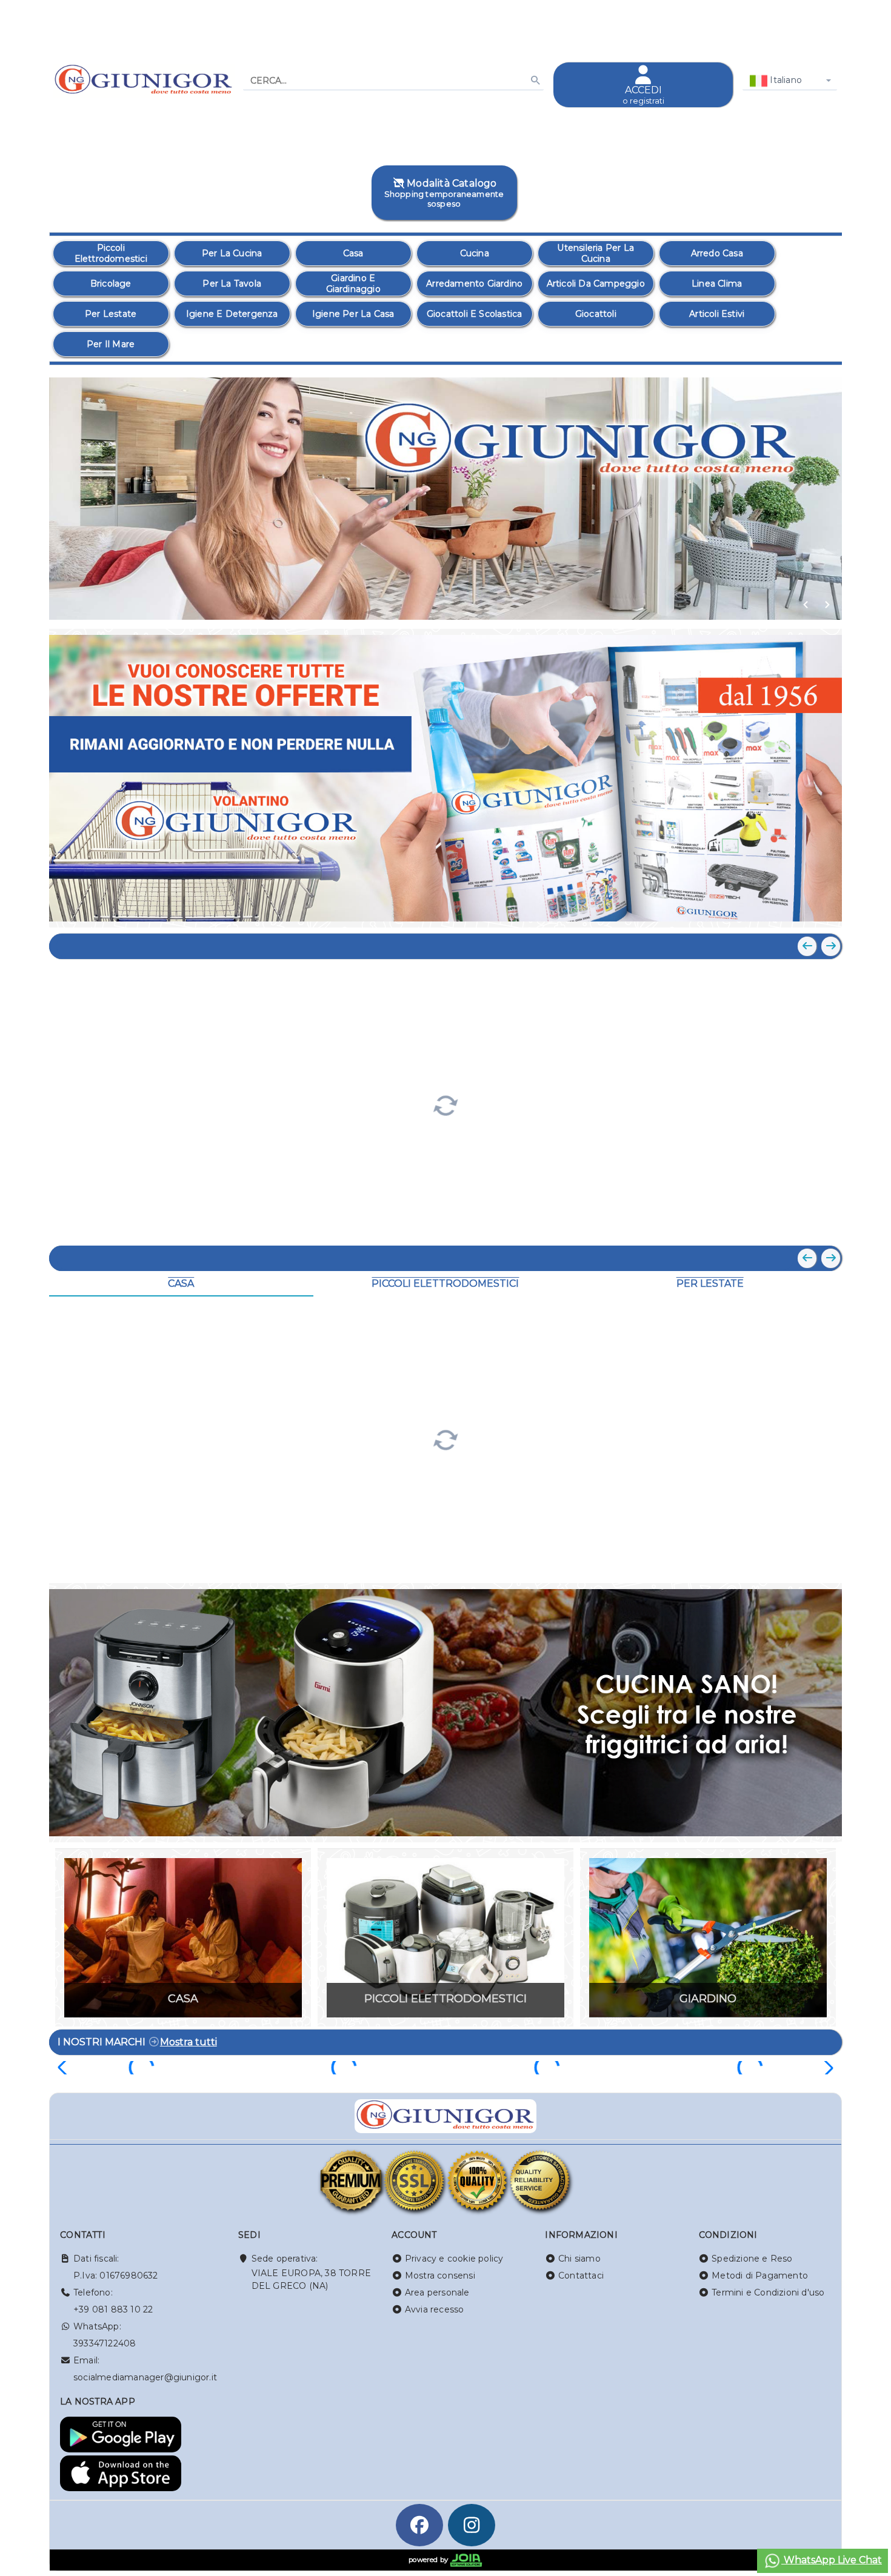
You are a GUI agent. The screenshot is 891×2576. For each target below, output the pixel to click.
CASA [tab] (181, 1283)
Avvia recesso (435, 2309)
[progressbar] (446, 1104)
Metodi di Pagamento (760, 2276)
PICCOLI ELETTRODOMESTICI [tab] (445, 1283)
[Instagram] (472, 2525)
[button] (806, 605)
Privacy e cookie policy (454, 2259)
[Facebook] (419, 2525)
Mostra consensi (440, 2276)
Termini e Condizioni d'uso (768, 2292)
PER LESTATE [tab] (710, 1283)
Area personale (437, 2292)
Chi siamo (579, 2259)
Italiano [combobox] (785, 80)
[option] (111, 253)
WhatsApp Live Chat (832, 2560)
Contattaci (581, 2276)
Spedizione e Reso (752, 2259)
